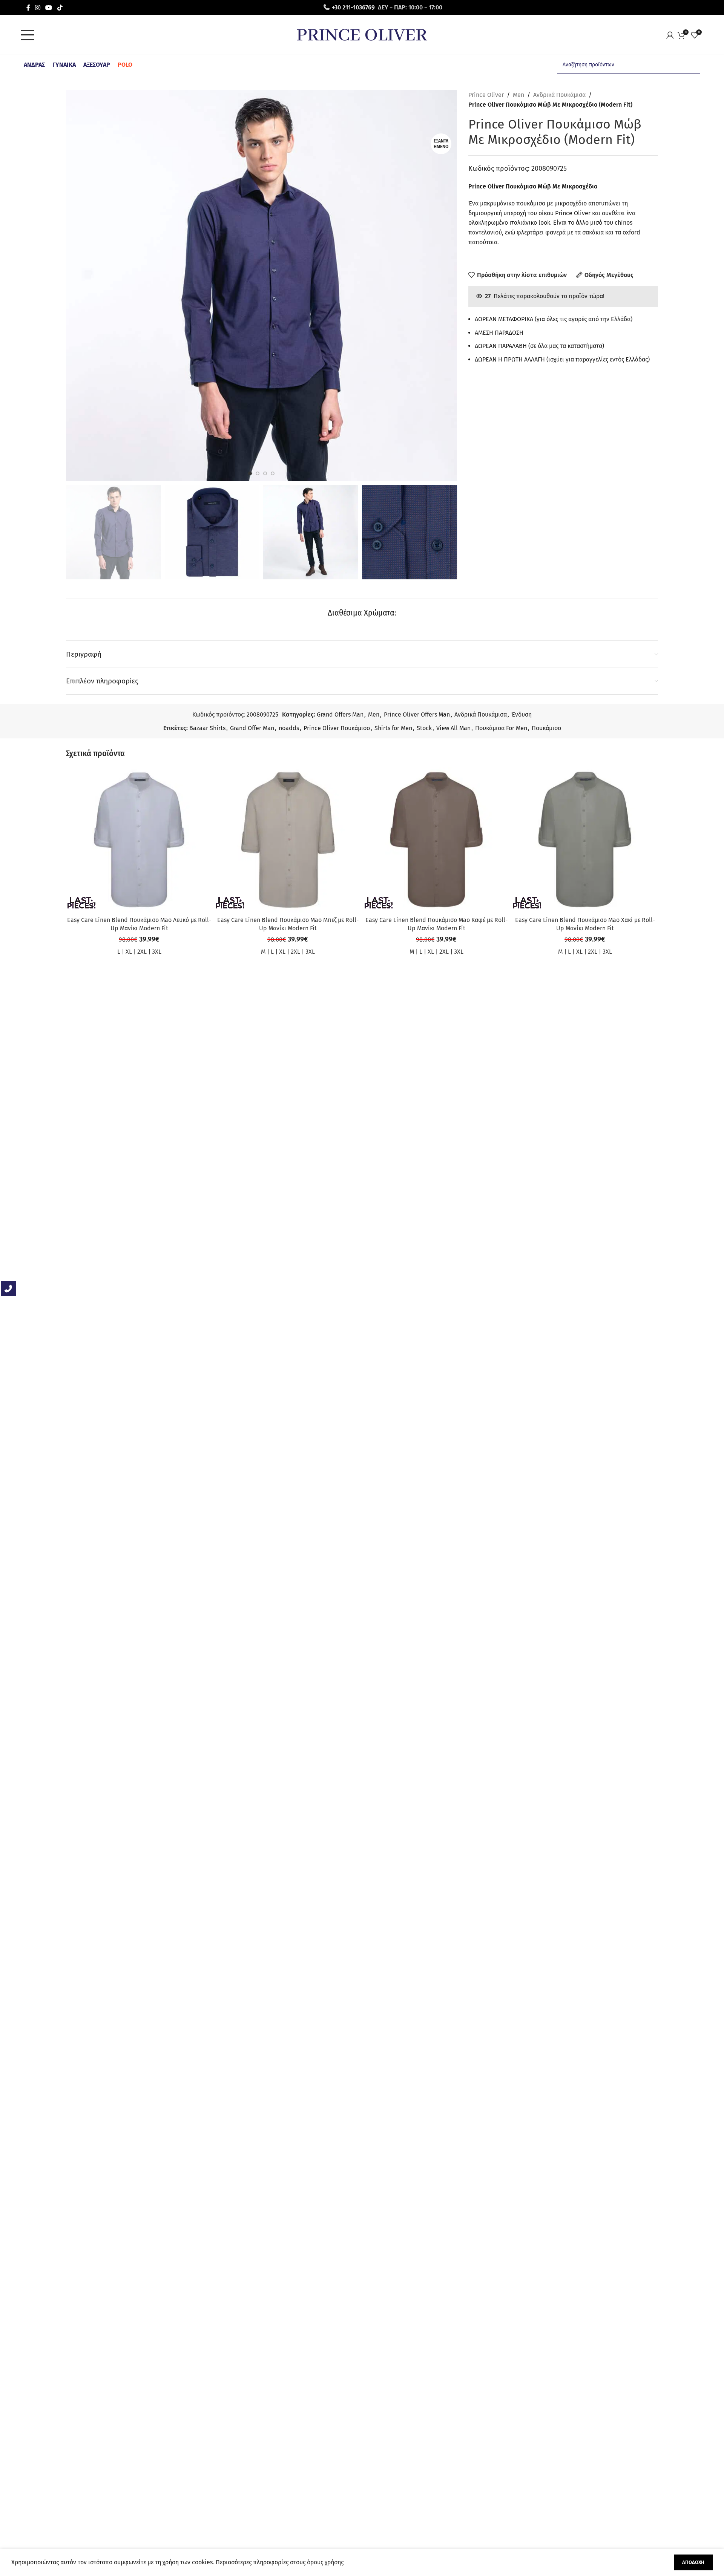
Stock (424, 728)
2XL (142, 952)
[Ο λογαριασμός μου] (672, 35)
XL (129, 952)
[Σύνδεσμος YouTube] (49, 7)
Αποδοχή (693, 2562)
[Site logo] (362, 34)
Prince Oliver (486, 95)
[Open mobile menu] (29, 35)
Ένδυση (522, 714)
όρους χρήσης (325, 2562)
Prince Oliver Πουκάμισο (337, 728)
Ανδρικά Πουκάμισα (559, 95)
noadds (289, 728)
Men (518, 95)
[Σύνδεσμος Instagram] (38, 7)
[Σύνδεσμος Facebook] (28, 7)
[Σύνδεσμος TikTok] (60, 7)
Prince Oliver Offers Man (417, 714)
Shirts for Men (393, 728)
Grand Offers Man (340, 714)
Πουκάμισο (546, 728)
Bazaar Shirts (207, 728)
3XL (157, 952)
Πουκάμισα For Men (501, 728)
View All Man (453, 728)
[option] (250, 473)
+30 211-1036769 (353, 7)
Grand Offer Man (252, 728)
